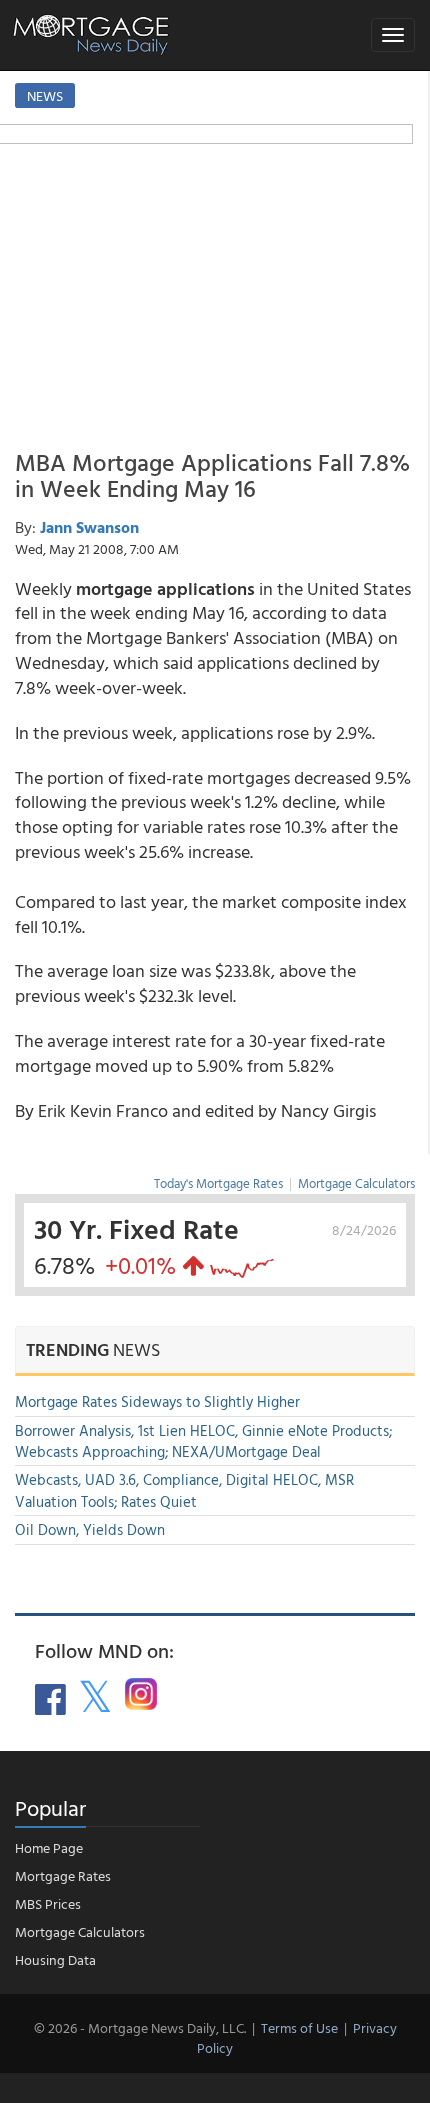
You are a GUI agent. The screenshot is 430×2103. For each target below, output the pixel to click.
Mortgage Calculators (356, 1183)
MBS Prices (48, 1903)
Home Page (49, 1847)
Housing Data (55, 1959)
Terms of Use (299, 2027)
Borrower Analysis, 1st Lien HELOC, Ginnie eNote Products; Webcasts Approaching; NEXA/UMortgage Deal (203, 1441)
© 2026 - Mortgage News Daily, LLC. (140, 2027)
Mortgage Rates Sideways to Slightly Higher (157, 1401)
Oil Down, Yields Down (90, 1529)
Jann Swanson (89, 527)
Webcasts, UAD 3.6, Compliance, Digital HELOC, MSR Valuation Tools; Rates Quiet (184, 1490)
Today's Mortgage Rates (218, 1183)
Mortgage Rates (63, 1875)
